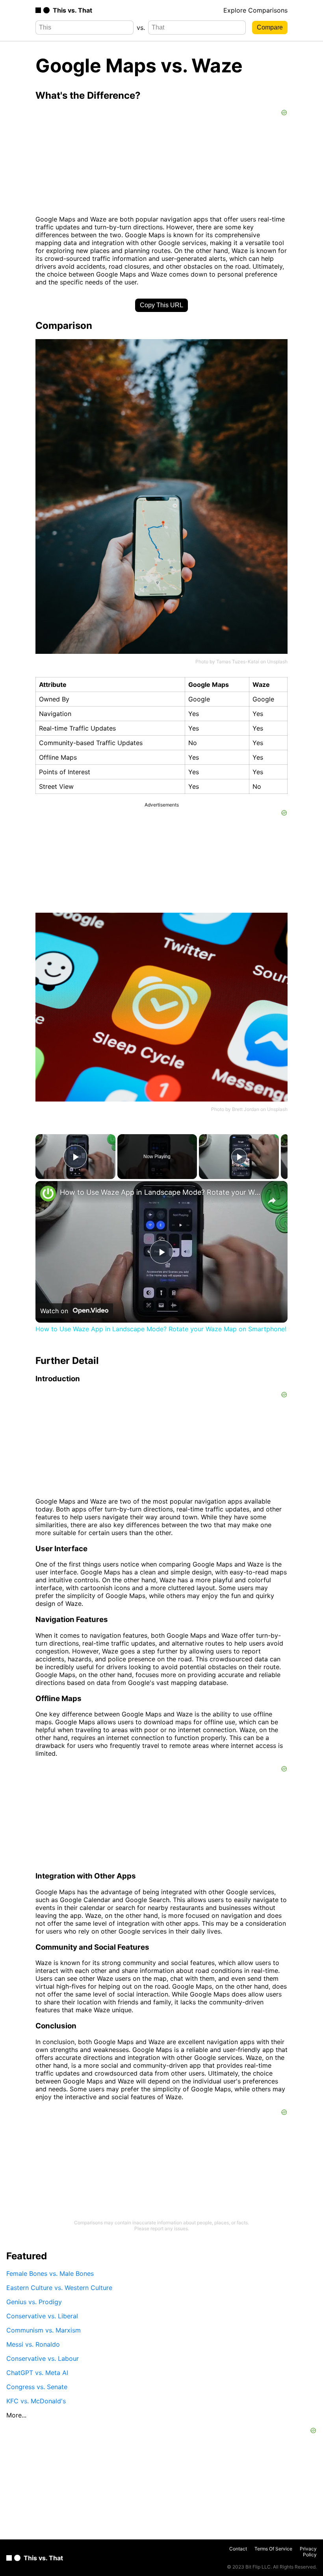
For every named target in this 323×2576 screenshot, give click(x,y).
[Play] (239, 1157)
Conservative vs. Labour (43, 2358)
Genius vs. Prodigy (34, 2302)
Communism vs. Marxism (44, 2330)
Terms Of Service (273, 2549)
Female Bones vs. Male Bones (50, 2273)
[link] (48, 1194)
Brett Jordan (246, 1109)
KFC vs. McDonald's (36, 2401)
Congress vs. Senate (37, 2387)
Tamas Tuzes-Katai (238, 662)
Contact (238, 2549)
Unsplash (277, 662)
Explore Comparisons (255, 10)
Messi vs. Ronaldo (33, 2344)
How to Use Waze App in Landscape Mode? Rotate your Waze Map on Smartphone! (160, 1192)
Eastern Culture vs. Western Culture (59, 2288)
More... (16, 2415)
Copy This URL (161, 305)
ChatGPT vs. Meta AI (37, 2373)
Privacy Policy (308, 2552)
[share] (272, 1201)
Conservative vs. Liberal (42, 2316)
